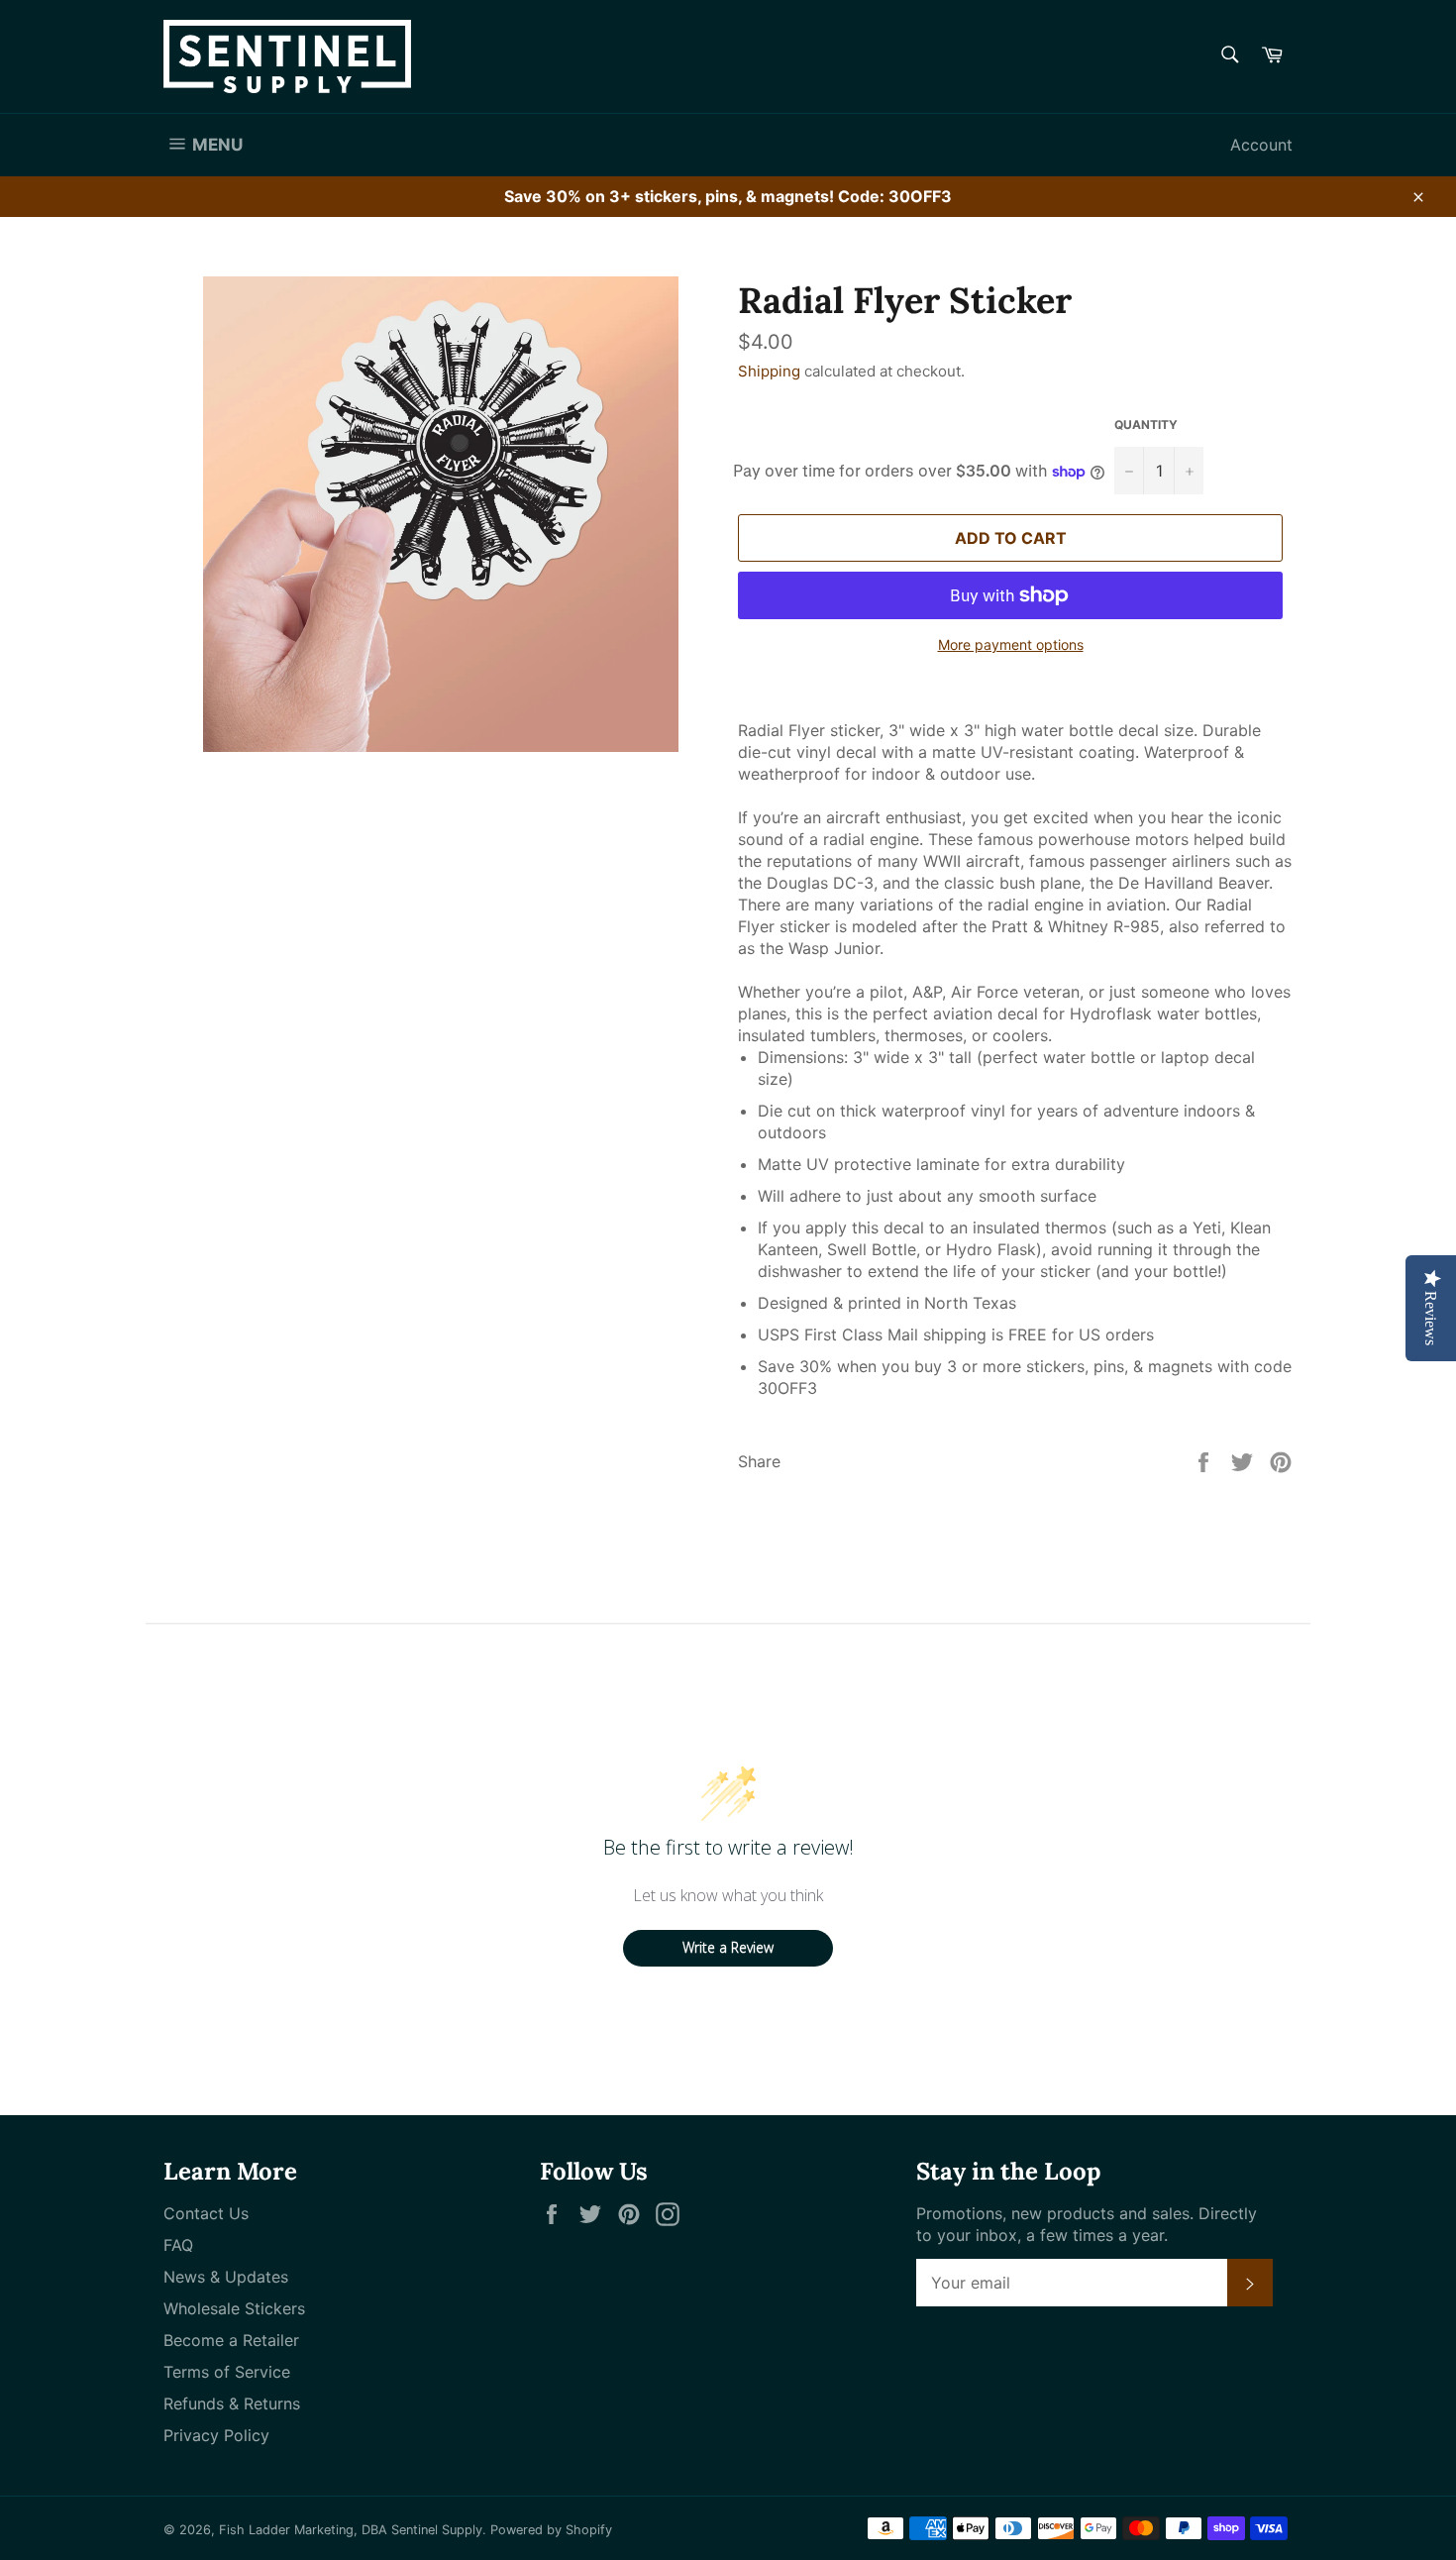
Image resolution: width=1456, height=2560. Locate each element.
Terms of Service (227, 2372)
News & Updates (226, 2277)
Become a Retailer (231, 2340)
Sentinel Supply (437, 2530)
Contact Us (206, 2213)
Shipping (769, 371)
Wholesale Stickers (234, 2308)
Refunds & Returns (232, 2403)
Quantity (1146, 425)
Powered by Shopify (551, 2530)
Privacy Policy (216, 2435)
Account (1261, 145)
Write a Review (728, 1947)
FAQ (178, 2245)
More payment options (1011, 644)
